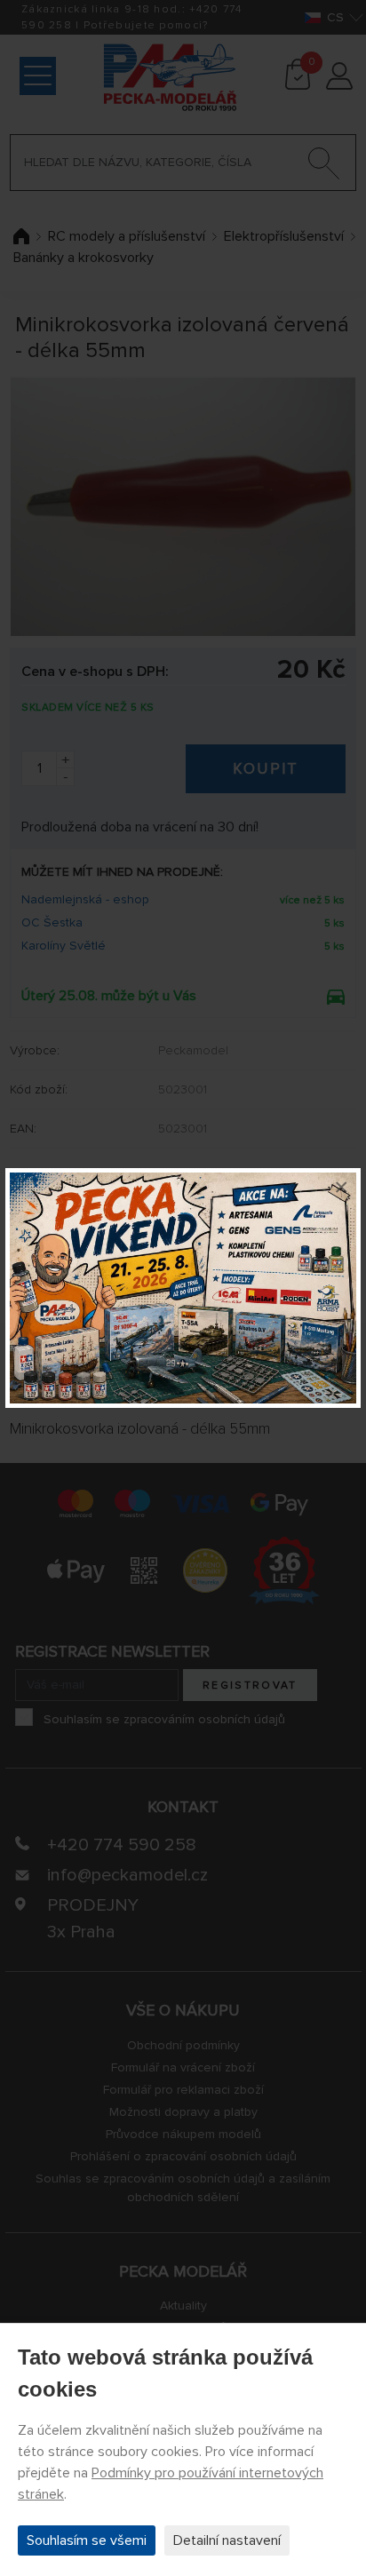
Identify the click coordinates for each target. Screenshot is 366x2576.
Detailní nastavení (227, 2540)
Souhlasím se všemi (87, 2540)
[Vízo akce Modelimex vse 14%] (183, 1288)
